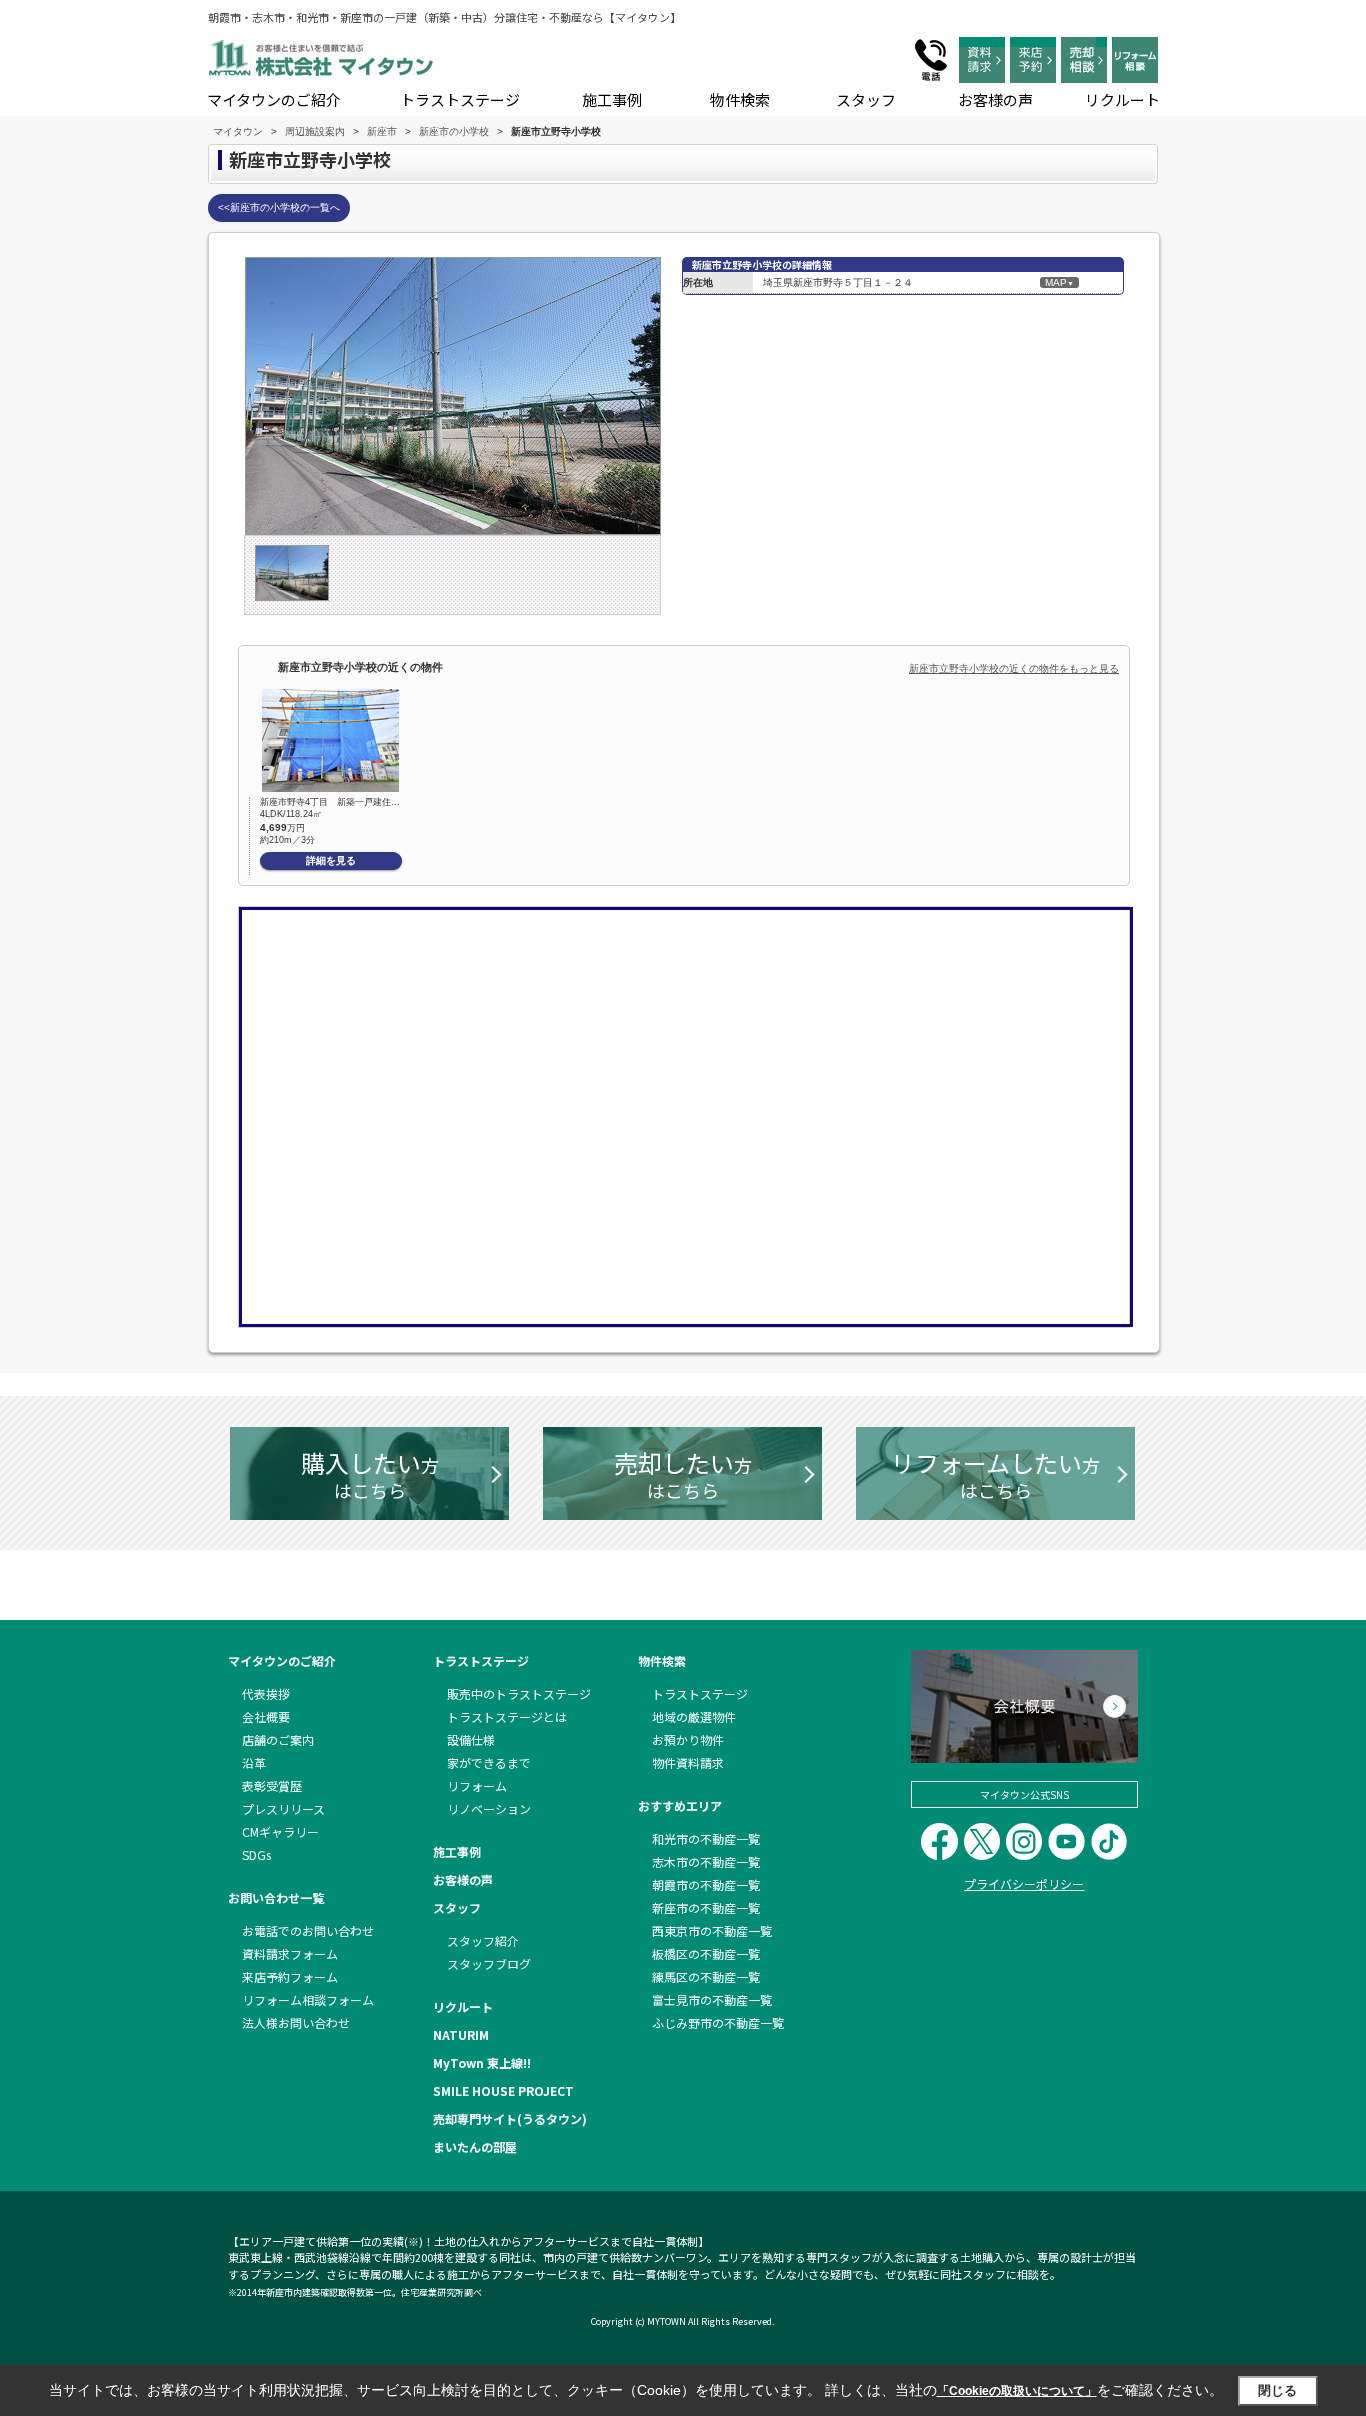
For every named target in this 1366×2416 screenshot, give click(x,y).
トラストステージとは (507, 1716)
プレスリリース (283, 1808)
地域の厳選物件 (694, 1716)
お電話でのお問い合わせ (308, 1930)
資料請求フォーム (290, 1953)
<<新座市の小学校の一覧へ (279, 207)
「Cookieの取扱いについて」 (1017, 2391)
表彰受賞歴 (272, 1785)
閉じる (1277, 2390)
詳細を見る (331, 860)
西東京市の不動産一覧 (712, 1930)
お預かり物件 (688, 1739)
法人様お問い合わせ (296, 2022)
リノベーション (489, 1808)
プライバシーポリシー (1024, 1883)
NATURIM (461, 2034)
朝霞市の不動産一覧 (706, 1884)
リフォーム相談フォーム (308, 1999)
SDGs (256, 1854)
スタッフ (866, 99)
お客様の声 (995, 99)
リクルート (1122, 99)
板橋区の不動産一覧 (706, 1953)
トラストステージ (460, 99)
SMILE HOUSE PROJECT (503, 2090)
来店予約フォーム (290, 1976)
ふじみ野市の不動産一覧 (718, 2022)
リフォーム (477, 1785)
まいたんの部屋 (475, 2146)
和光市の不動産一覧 (706, 1838)
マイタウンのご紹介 (274, 99)
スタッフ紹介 (483, 1940)
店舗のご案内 (278, 1739)
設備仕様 (471, 1739)
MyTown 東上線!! (482, 2062)
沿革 (254, 1762)
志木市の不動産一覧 (706, 1861)
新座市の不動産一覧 (706, 1907)
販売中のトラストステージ (519, 1693)
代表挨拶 (266, 1693)
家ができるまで (489, 1762)
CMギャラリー (280, 1831)
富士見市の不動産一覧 (712, 1999)
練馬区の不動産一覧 (706, 1976)
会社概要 (266, 1716)
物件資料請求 (688, 1762)
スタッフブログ (489, 1963)
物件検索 (740, 99)
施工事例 (612, 99)
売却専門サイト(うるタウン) (510, 2118)
